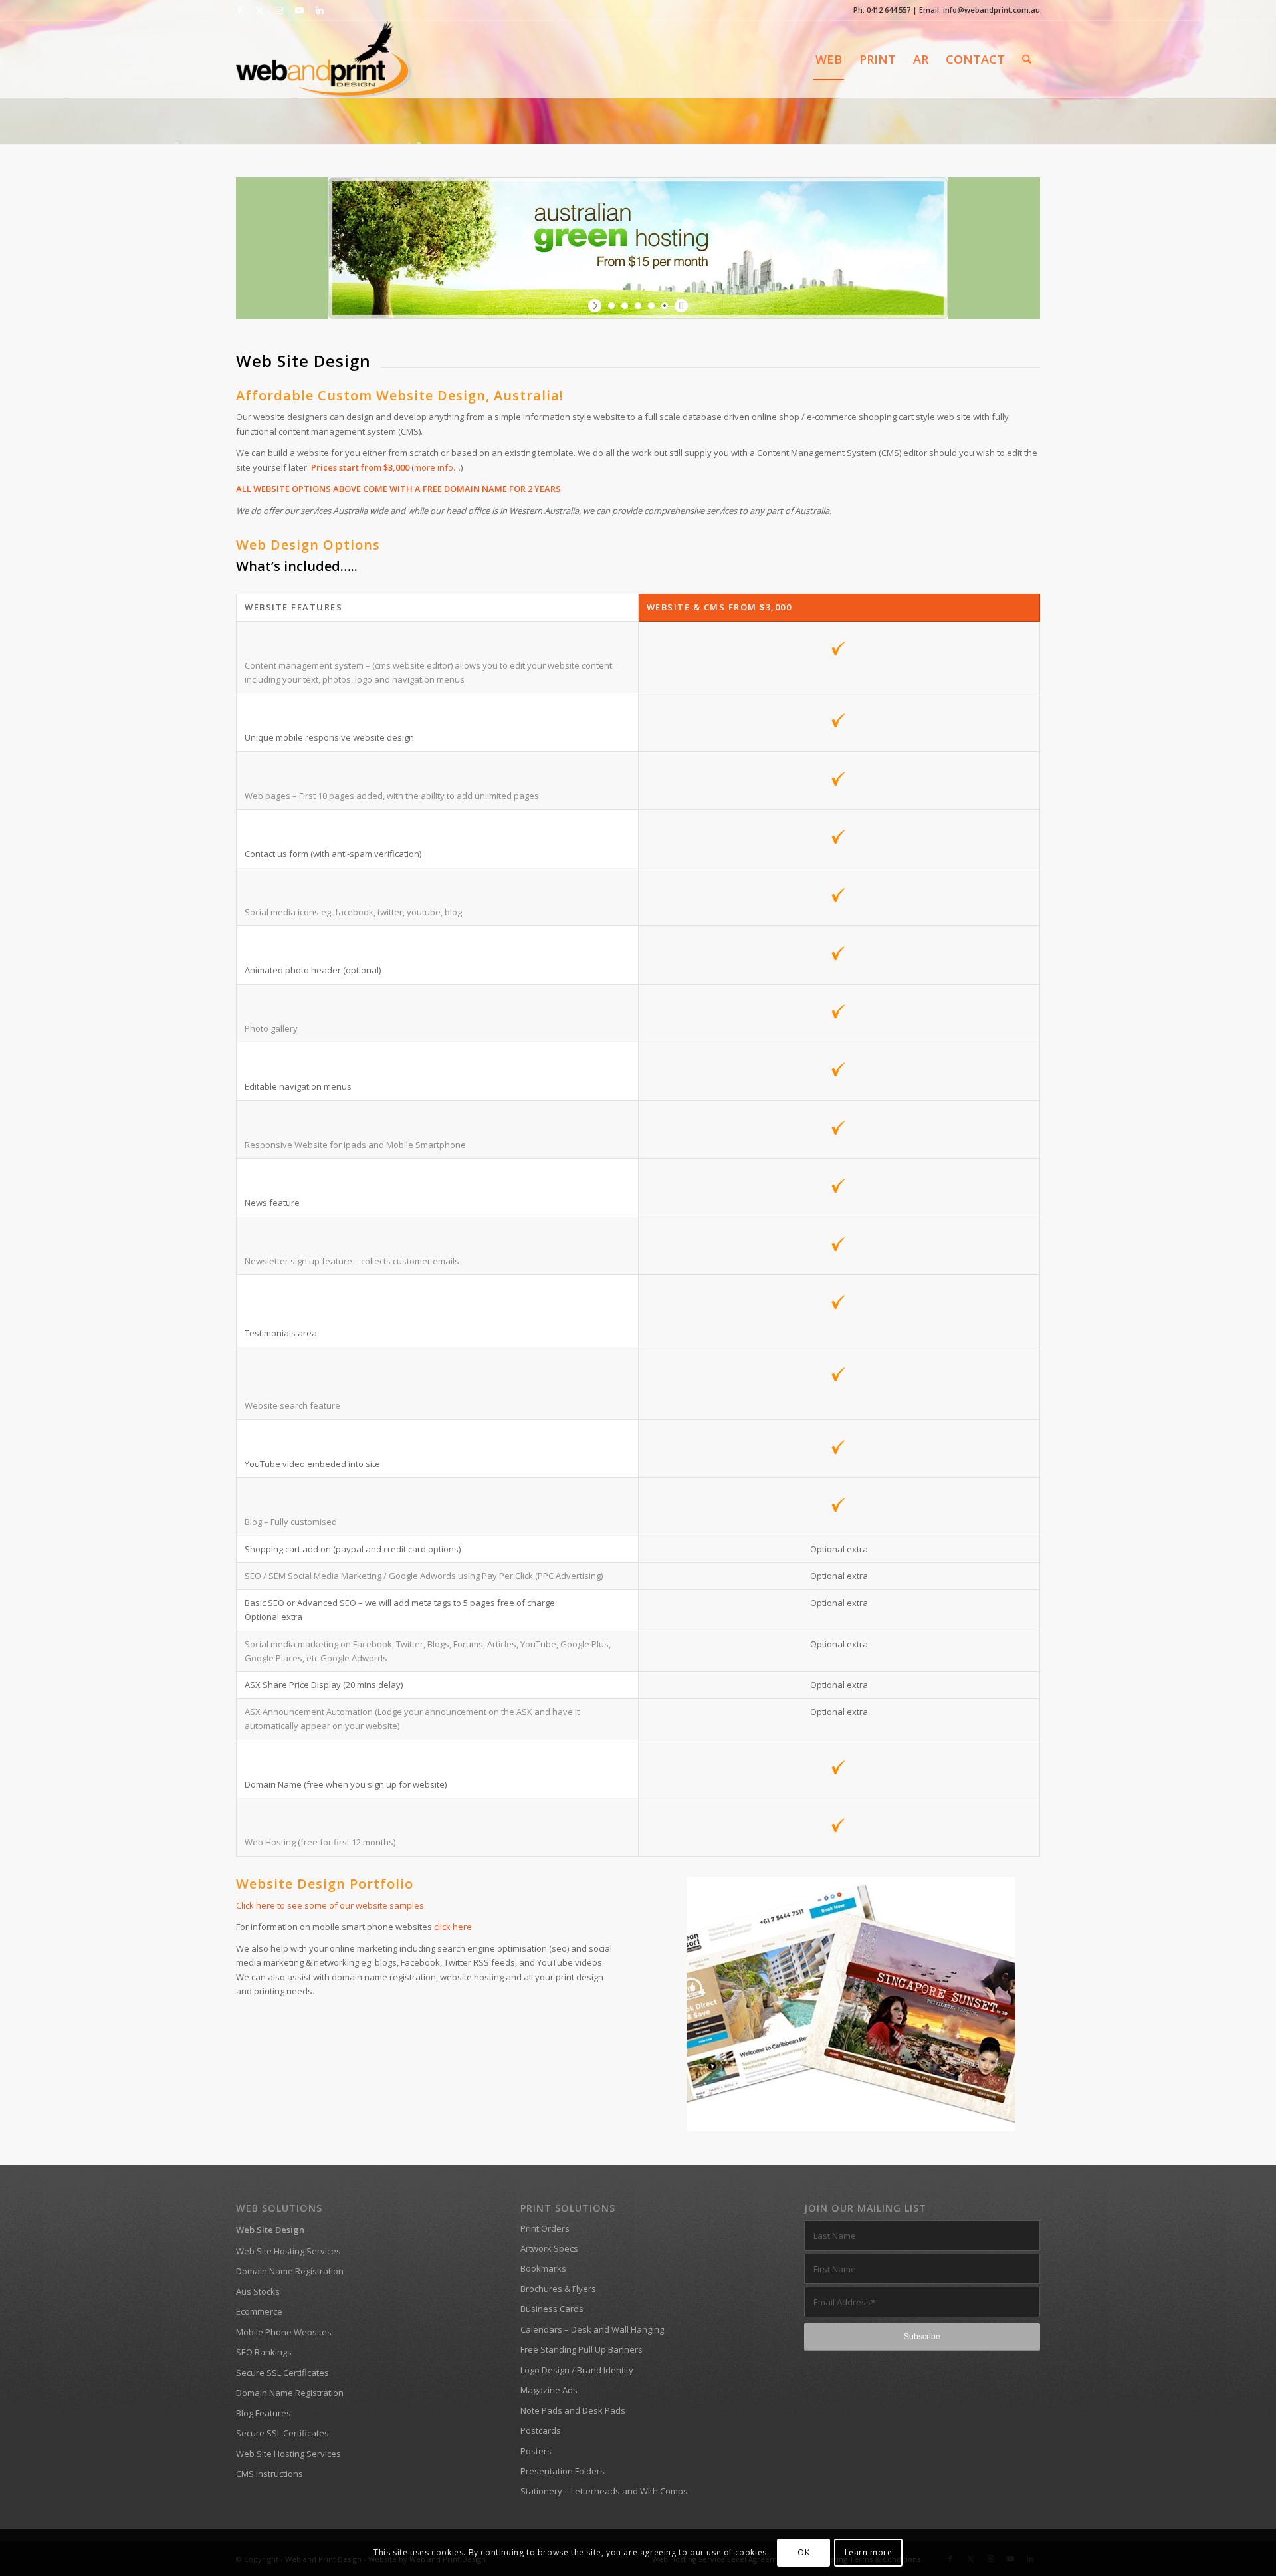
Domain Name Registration (290, 2271)
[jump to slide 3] (638, 306)
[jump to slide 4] (651, 306)
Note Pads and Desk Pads (573, 2410)
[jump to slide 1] (611, 306)
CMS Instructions (269, 2474)
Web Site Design (270, 2230)
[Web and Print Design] (324, 59)
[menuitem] (829, 59)
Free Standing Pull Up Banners (582, 2349)
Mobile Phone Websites (284, 2332)
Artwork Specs (549, 2248)
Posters (536, 2451)
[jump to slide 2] (625, 306)
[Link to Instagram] (279, 10)
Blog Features (264, 2413)
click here (453, 1927)
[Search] (1027, 59)
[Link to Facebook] (240, 10)
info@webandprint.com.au (992, 10)
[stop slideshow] (680, 306)
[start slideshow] (596, 306)
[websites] (851, 2004)
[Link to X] (260, 10)
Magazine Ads (549, 2390)
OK (803, 2552)
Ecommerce (259, 2311)
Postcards (541, 2430)
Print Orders (545, 2228)
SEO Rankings (264, 2352)
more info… (437, 467)
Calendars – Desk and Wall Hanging (592, 2329)
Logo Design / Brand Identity (577, 2370)
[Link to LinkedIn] (320, 10)
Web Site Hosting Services (288, 2251)
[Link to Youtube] (299, 10)
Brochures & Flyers (558, 2289)
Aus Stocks (258, 2291)
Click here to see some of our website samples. (331, 1905)
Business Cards (552, 2309)
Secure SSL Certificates (282, 2373)
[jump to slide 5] (665, 306)
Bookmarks (543, 2268)
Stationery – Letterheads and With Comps (604, 2491)
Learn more (869, 2552)
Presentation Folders (563, 2471)
